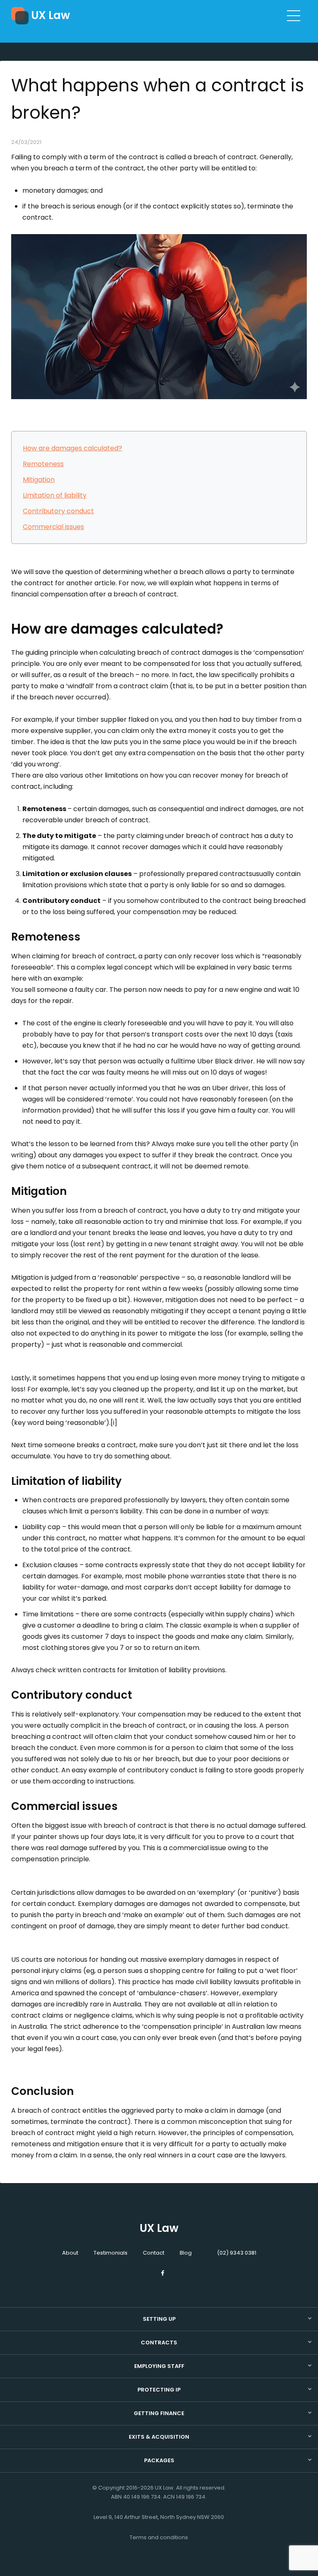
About (70, 2253)
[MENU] (294, 15)
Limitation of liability (55, 495)
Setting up (159, 2319)
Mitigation (39, 480)
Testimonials (111, 2253)
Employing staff (159, 2366)
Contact (154, 2253)
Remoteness (43, 464)
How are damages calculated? (72, 448)
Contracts (159, 2343)
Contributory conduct (58, 511)
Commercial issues (53, 527)
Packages (159, 2460)
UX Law (51, 15)
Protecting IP (159, 2390)
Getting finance (159, 2413)
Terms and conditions (159, 2537)
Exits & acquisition (159, 2437)
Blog (186, 2253)
